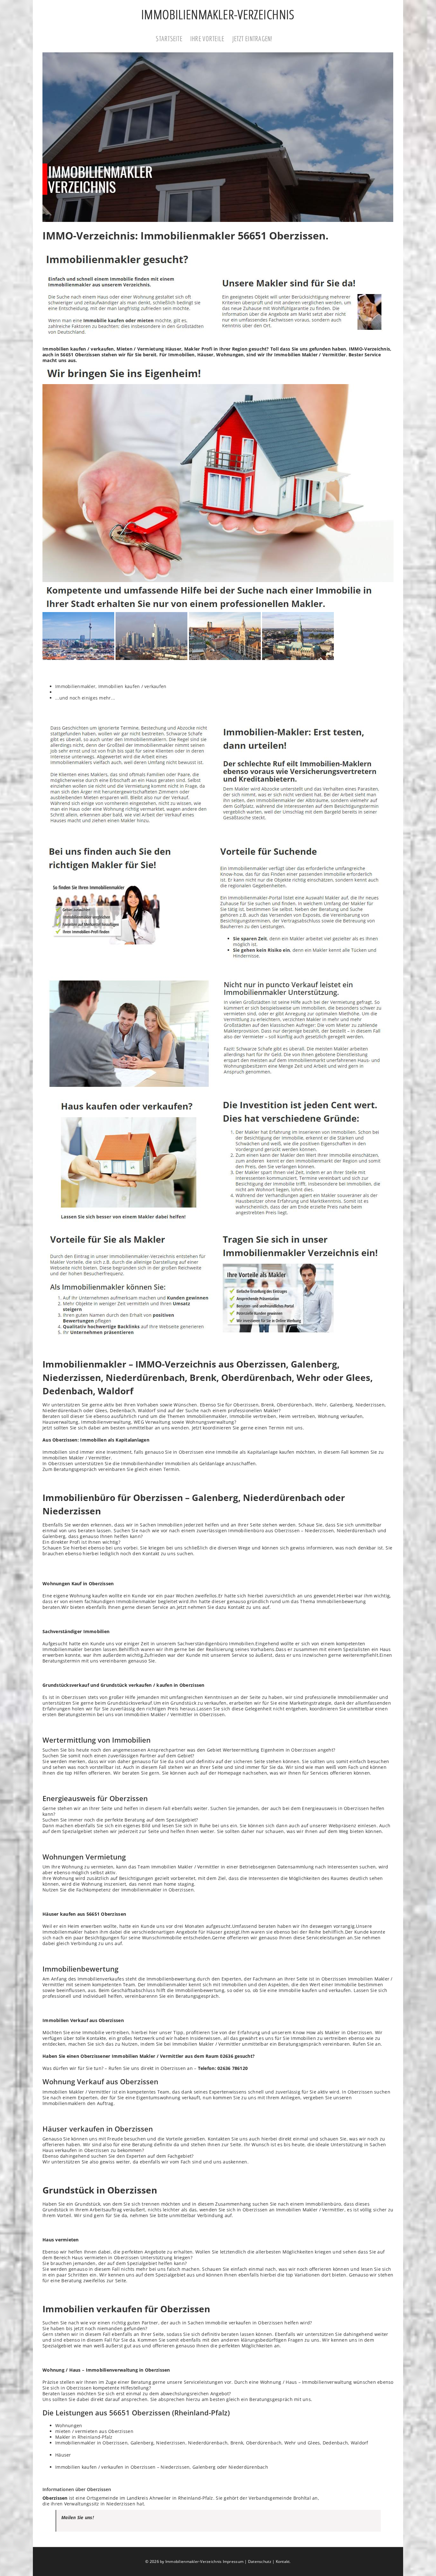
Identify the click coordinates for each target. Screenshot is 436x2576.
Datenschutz (260, 2561)
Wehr (321, 1405)
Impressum (233, 2561)
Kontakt (283, 2561)
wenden (180, 1428)
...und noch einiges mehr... (85, 698)
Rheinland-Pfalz (95, 2437)
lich (204, 1548)
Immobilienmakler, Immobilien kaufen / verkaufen (111, 686)
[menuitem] (173, 39)
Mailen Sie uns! (78, 2517)
